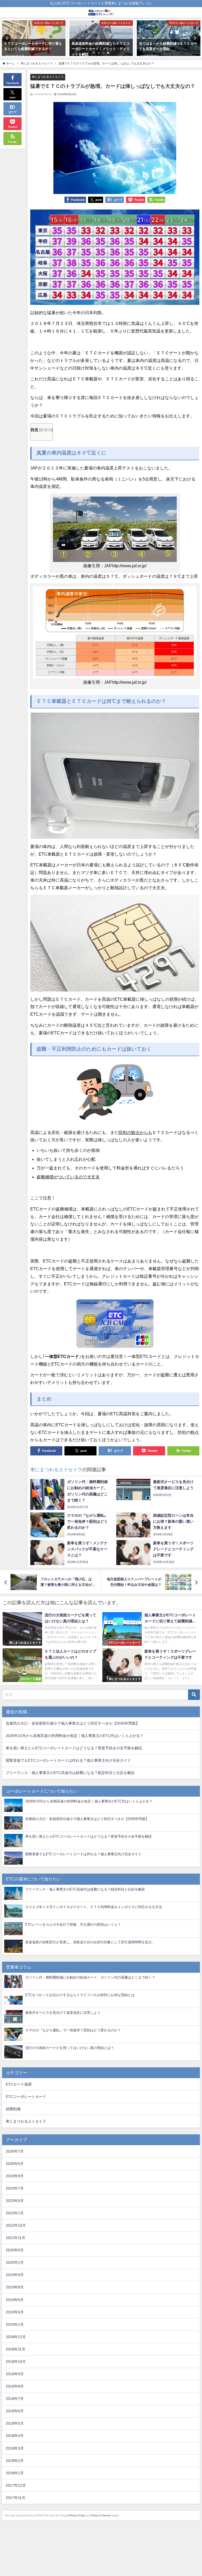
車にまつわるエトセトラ (48, 77)
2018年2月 (15, 2461)
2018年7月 (15, 2399)
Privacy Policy (77, 2515)
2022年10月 (16, 2225)
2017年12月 (16, 2485)
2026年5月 (15, 2164)
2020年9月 (15, 2250)
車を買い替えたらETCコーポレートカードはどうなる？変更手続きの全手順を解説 (74, 1748)
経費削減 (13, 2109)
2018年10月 (16, 2362)
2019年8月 (15, 2287)
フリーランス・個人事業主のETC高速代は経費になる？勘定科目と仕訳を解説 (70, 1773)
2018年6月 (15, 2411)
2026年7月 (15, 2151)
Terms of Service (101, 2515)
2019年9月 (15, 2275)
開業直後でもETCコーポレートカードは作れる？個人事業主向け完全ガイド (68, 1760)
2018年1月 (15, 2473)
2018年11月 (16, 2349)
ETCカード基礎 (19, 2084)
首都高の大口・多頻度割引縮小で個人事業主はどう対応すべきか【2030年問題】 (73, 1723)
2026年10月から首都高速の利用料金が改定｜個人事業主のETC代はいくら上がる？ (75, 1736)
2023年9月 (15, 2176)
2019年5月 (15, 2312)
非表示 (46, 430)
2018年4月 (15, 2436)
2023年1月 (15, 2213)
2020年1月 (15, 2262)
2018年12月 (16, 2337)
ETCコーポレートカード (26, 2097)
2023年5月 (15, 2201)
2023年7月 (15, 2188)
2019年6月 (15, 2300)
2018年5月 (15, 2423)
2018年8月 (15, 2386)
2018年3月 (15, 2448)
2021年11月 (16, 2238)
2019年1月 (15, 2324)
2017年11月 (16, 2498)
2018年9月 (15, 2374)
